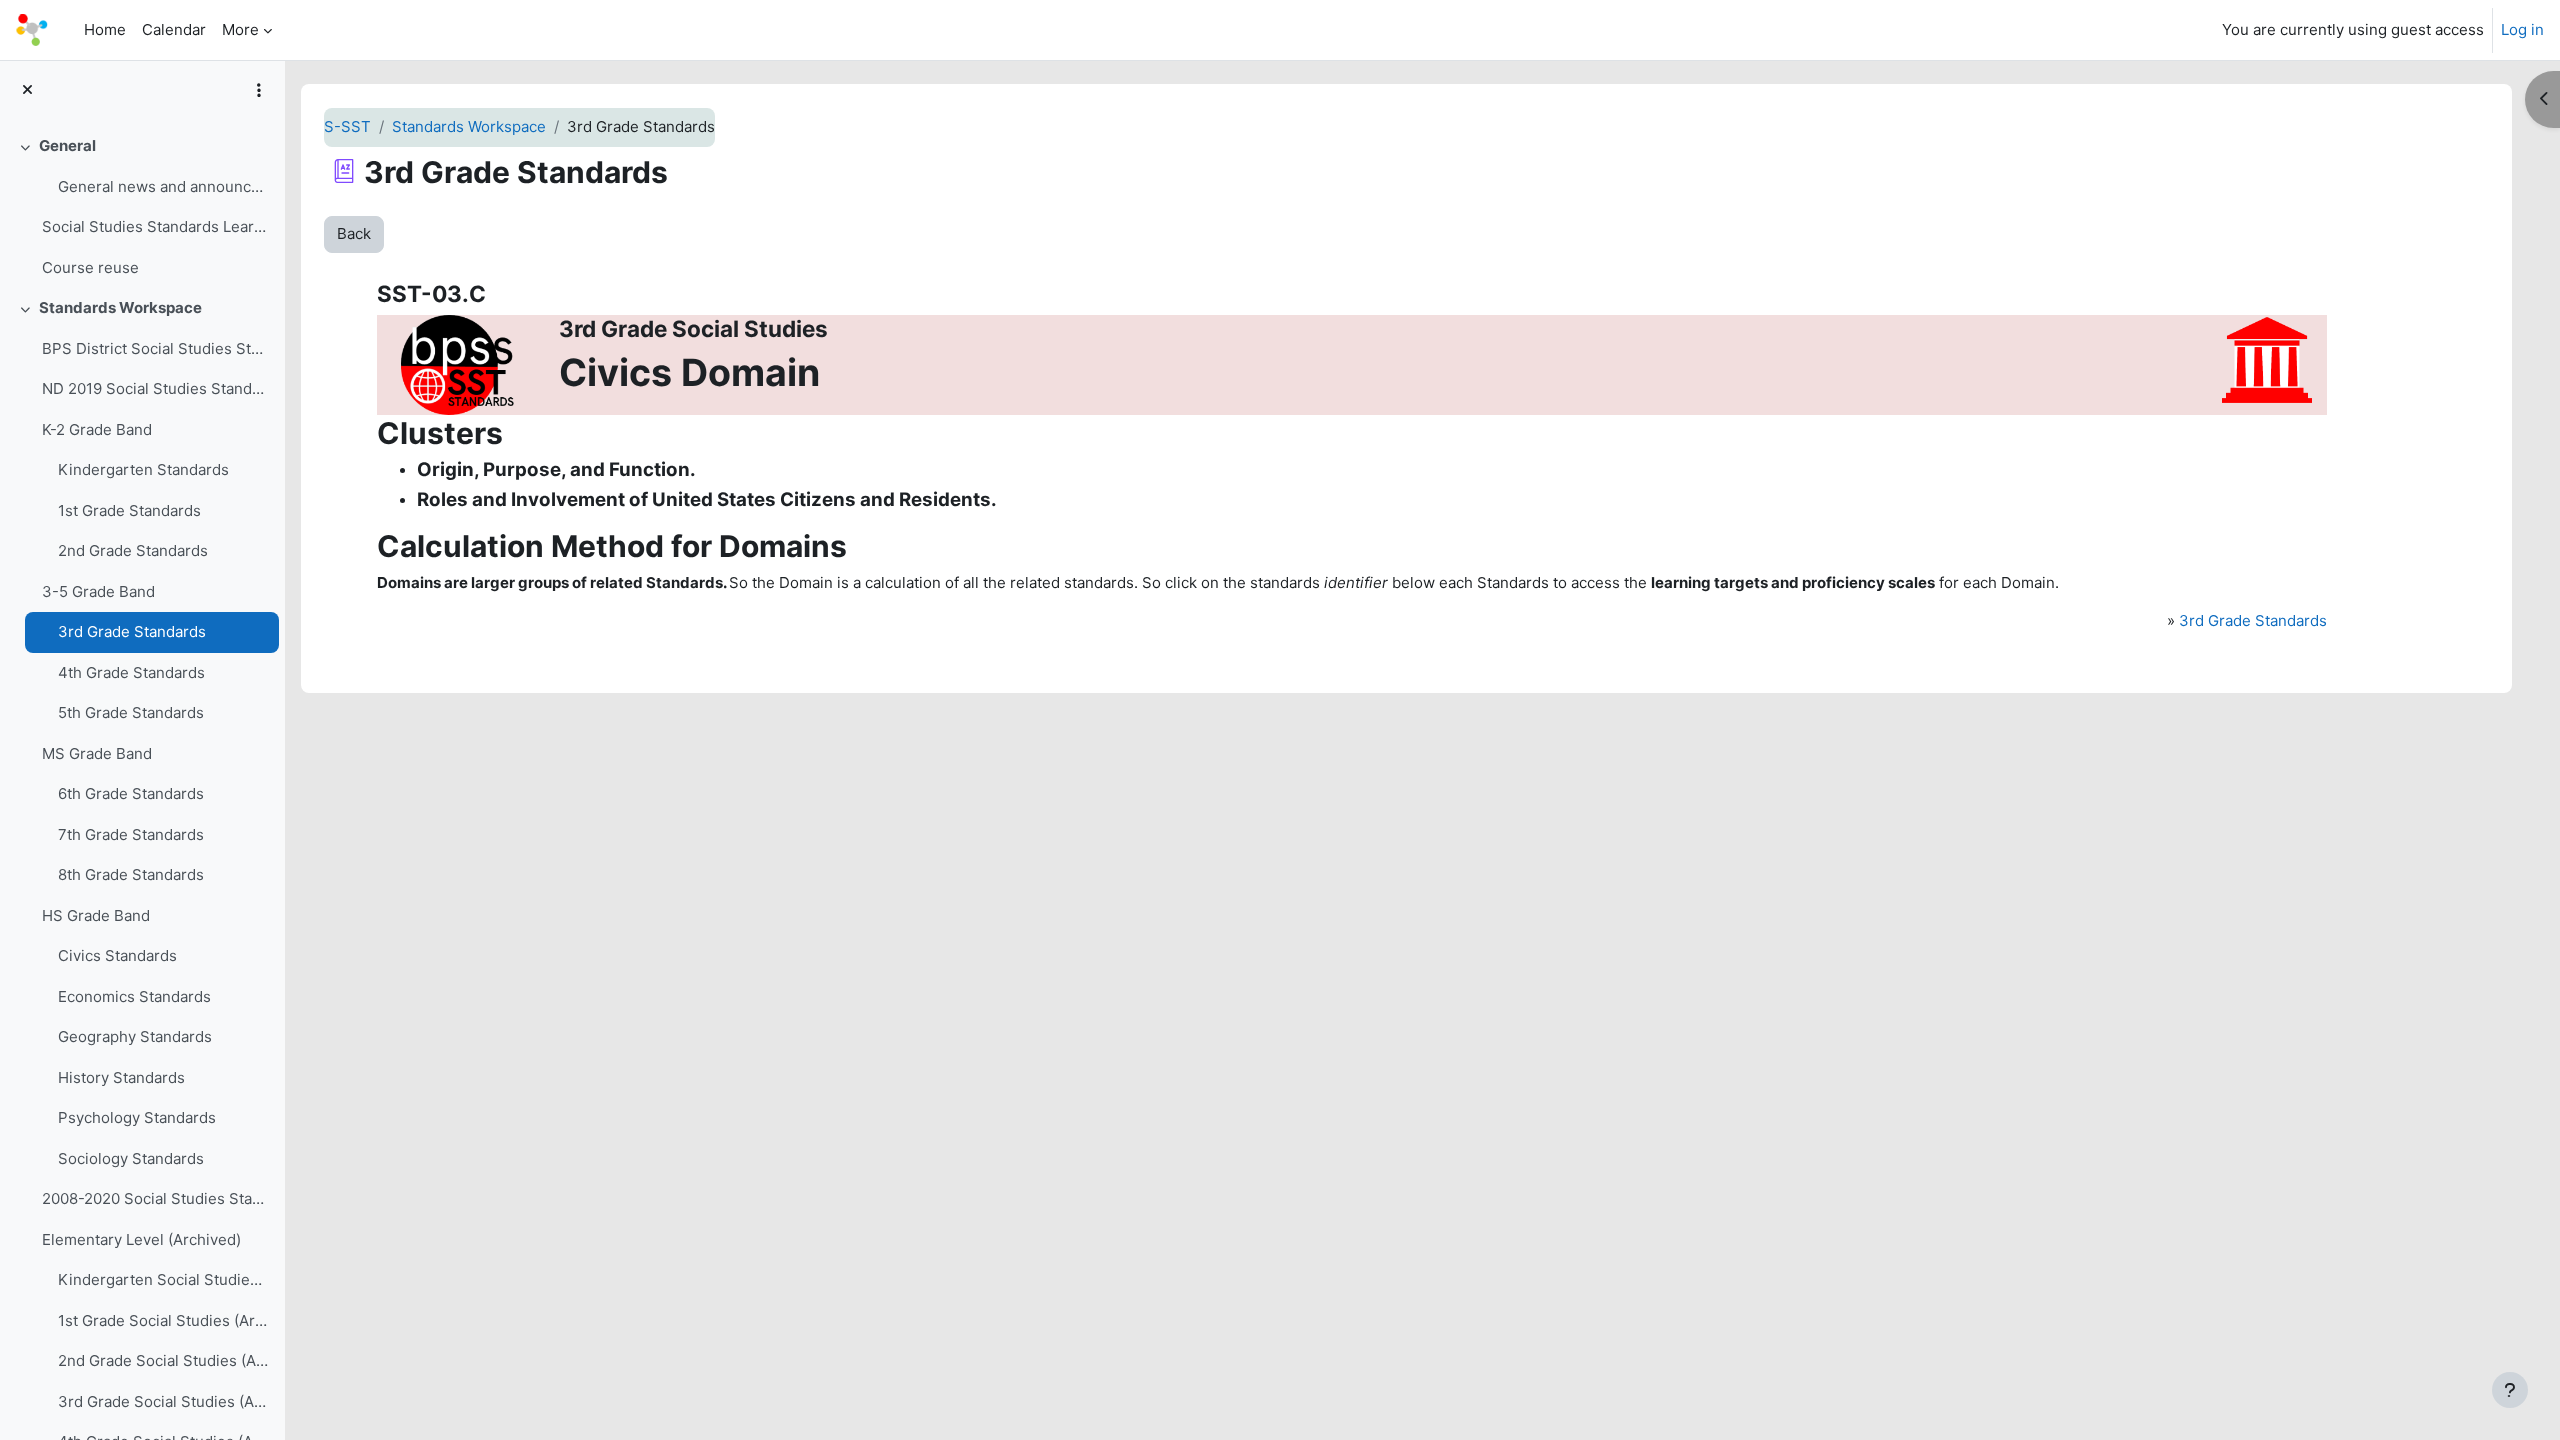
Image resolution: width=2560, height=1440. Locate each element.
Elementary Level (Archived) (141, 1239)
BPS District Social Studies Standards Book (155, 348)
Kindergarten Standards (143, 469)
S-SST (347, 126)
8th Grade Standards (131, 874)
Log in (2522, 29)
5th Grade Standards (131, 712)
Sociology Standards (131, 1158)
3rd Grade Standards (132, 631)
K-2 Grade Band (97, 429)
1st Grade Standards (129, 510)
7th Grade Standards (131, 834)
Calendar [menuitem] (174, 29)
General (67, 145)
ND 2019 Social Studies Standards (155, 388)
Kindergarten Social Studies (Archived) (163, 1279)
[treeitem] (142, 207)
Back (354, 233)
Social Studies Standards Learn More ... (155, 226)
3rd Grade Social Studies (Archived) (163, 1401)
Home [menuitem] (105, 29)
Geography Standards (135, 1036)
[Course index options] (259, 90)
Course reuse (90, 267)
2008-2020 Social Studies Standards (155, 1198)
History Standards (121, 1077)
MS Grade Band (97, 753)
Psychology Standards (137, 1117)
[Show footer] (2510, 1390)
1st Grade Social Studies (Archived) (163, 1320)
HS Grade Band (96, 915)
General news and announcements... (163, 186)
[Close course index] (27, 90)
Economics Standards (134, 996)
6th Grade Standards (131, 793)
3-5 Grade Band (98, 591)
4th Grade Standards (131, 672)
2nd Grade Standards (133, 550)
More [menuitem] (240, 29)
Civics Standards (117, 955)
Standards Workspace (120, 307)
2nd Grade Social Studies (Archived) (163, 1360)
